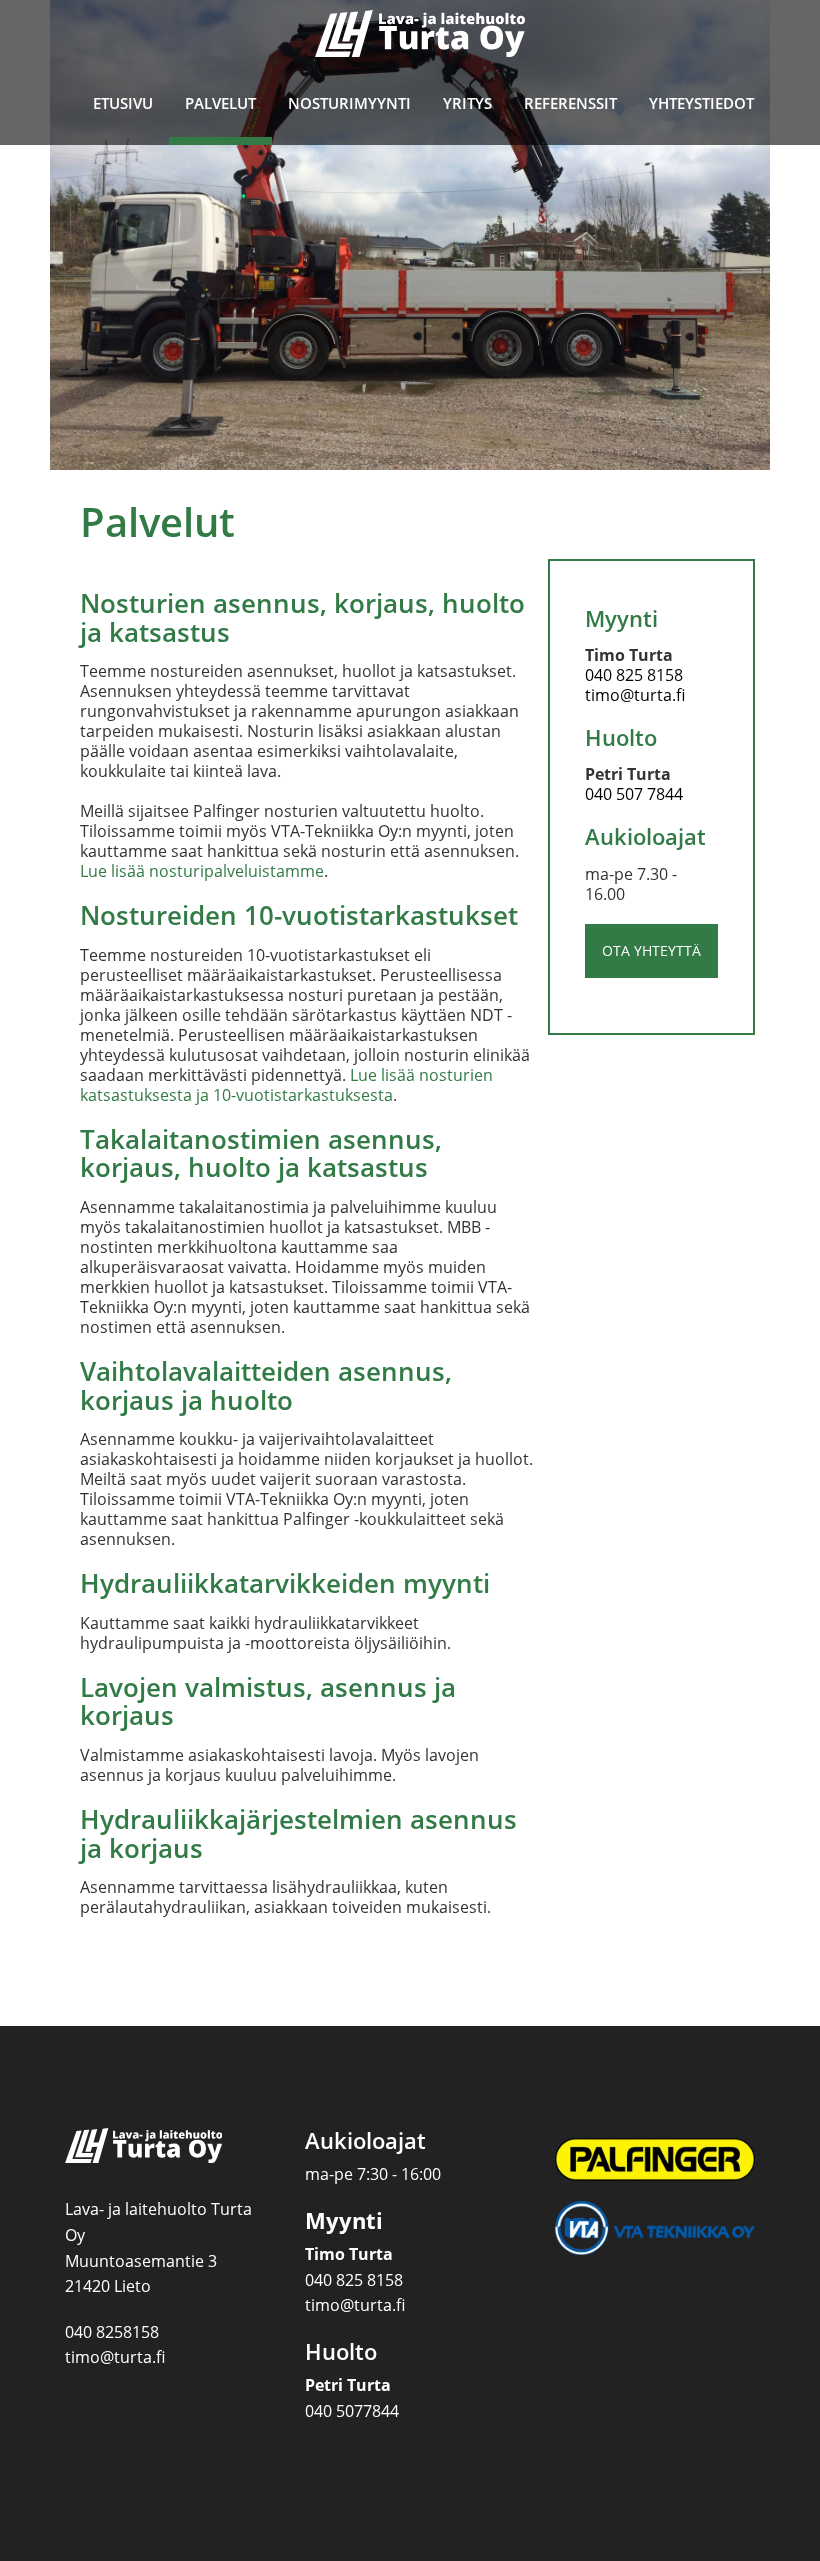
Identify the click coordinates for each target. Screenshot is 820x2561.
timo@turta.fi (635, 695)
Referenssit (570, 103)
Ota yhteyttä (651, 950)
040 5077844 (352, 2411)
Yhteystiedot (701, 103)
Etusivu (123, 103)
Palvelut (220, 103)
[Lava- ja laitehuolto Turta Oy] (420, 35)
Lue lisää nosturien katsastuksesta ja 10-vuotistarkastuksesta (286, 1085)
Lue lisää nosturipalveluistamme (202, 871)
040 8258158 (112, 2332)
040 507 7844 (634, 794)
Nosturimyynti (349, 103)
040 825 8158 (634, 675)
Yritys (467, 103)
